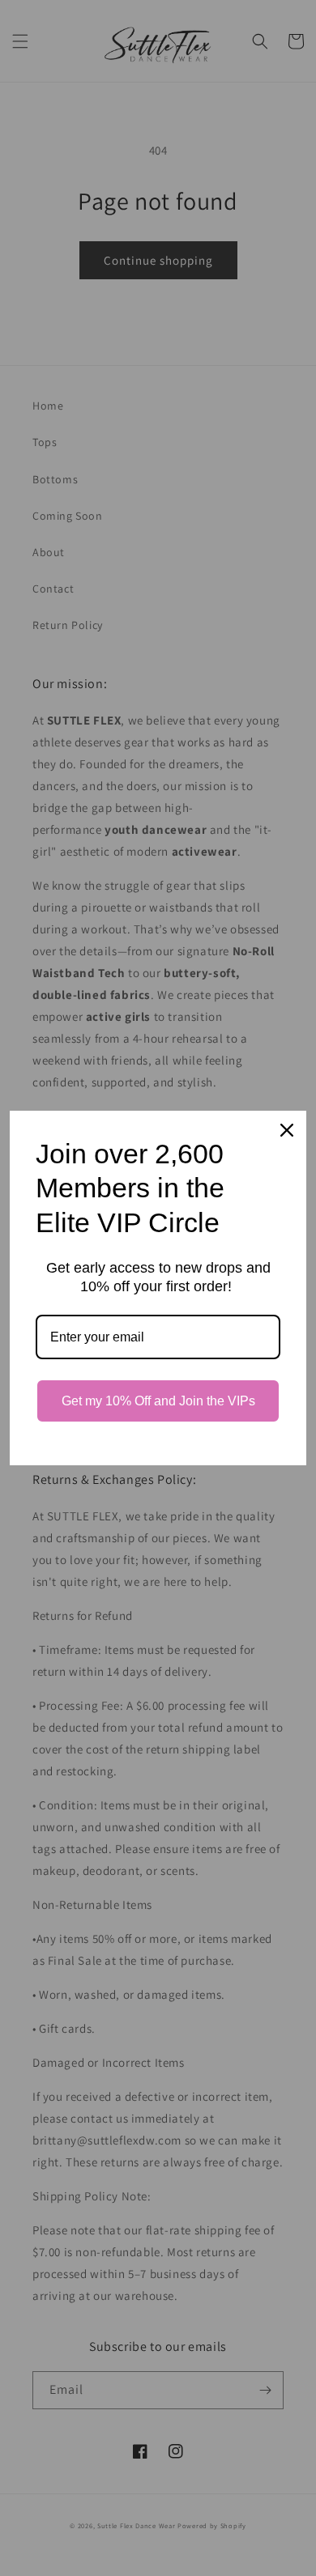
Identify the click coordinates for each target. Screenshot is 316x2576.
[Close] (287, 1130)
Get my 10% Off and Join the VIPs (158, 1401)
